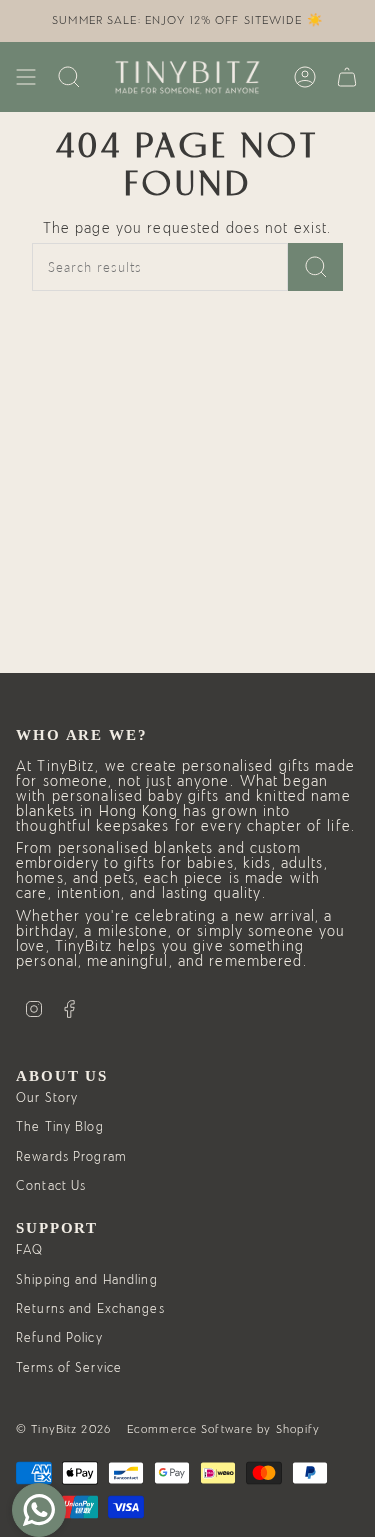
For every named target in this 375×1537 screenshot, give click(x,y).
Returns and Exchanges (90, 1309)
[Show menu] (26, 77)
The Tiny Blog (60, 1127)
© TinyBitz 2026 (63, 1429)
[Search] (315, 267)
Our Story (47, 1098)
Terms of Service (69, 1368)
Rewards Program (71, 1157)
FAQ (29, 1250)
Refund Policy (59, 1338)
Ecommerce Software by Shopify (224, 1429)
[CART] (347, 77)
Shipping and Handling (87, 1280)
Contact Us (51, 1186)
